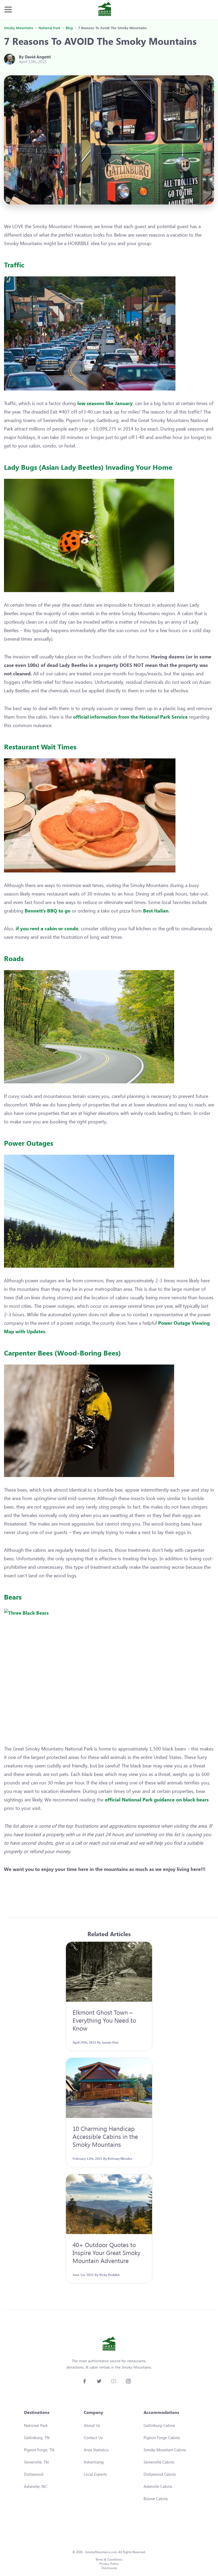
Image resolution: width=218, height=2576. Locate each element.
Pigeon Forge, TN (39, 2450)
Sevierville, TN (36, 2462)
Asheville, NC (35, 2486)
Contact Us (93, 2438)
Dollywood (34, 2474)
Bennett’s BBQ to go (48, 911)
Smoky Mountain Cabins (165, 2450)
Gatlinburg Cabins (159, 2425)
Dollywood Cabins (160, 2474)
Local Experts (95, 2474)
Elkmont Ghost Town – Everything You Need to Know (104, 2020)
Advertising (94, 2462)
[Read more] (109, 1972)
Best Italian (156, 911)
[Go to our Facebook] (84, 2381)
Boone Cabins (156, 2499)
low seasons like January (105, 403)
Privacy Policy (109, 2564)
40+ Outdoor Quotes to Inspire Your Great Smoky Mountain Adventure (106, 2253)
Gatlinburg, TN (37, 2438)
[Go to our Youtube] (114, 2381)
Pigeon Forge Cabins (162, 2438)
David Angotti (38, 57)
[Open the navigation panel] (8, 10)
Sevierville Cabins (159, 2462)
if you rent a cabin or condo (46, 928)
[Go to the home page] (105, 10)
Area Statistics (96, 2450)
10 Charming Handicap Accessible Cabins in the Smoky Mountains (105, 2136)
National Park (36, 2425)
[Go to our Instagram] (128, 2381)
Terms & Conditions (109, 2559)
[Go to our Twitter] (99, 2381)
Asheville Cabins (158, 2486)
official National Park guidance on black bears (157, 1800)
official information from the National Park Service (130, 717)
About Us (92, 2425)
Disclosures (109, 2568)
